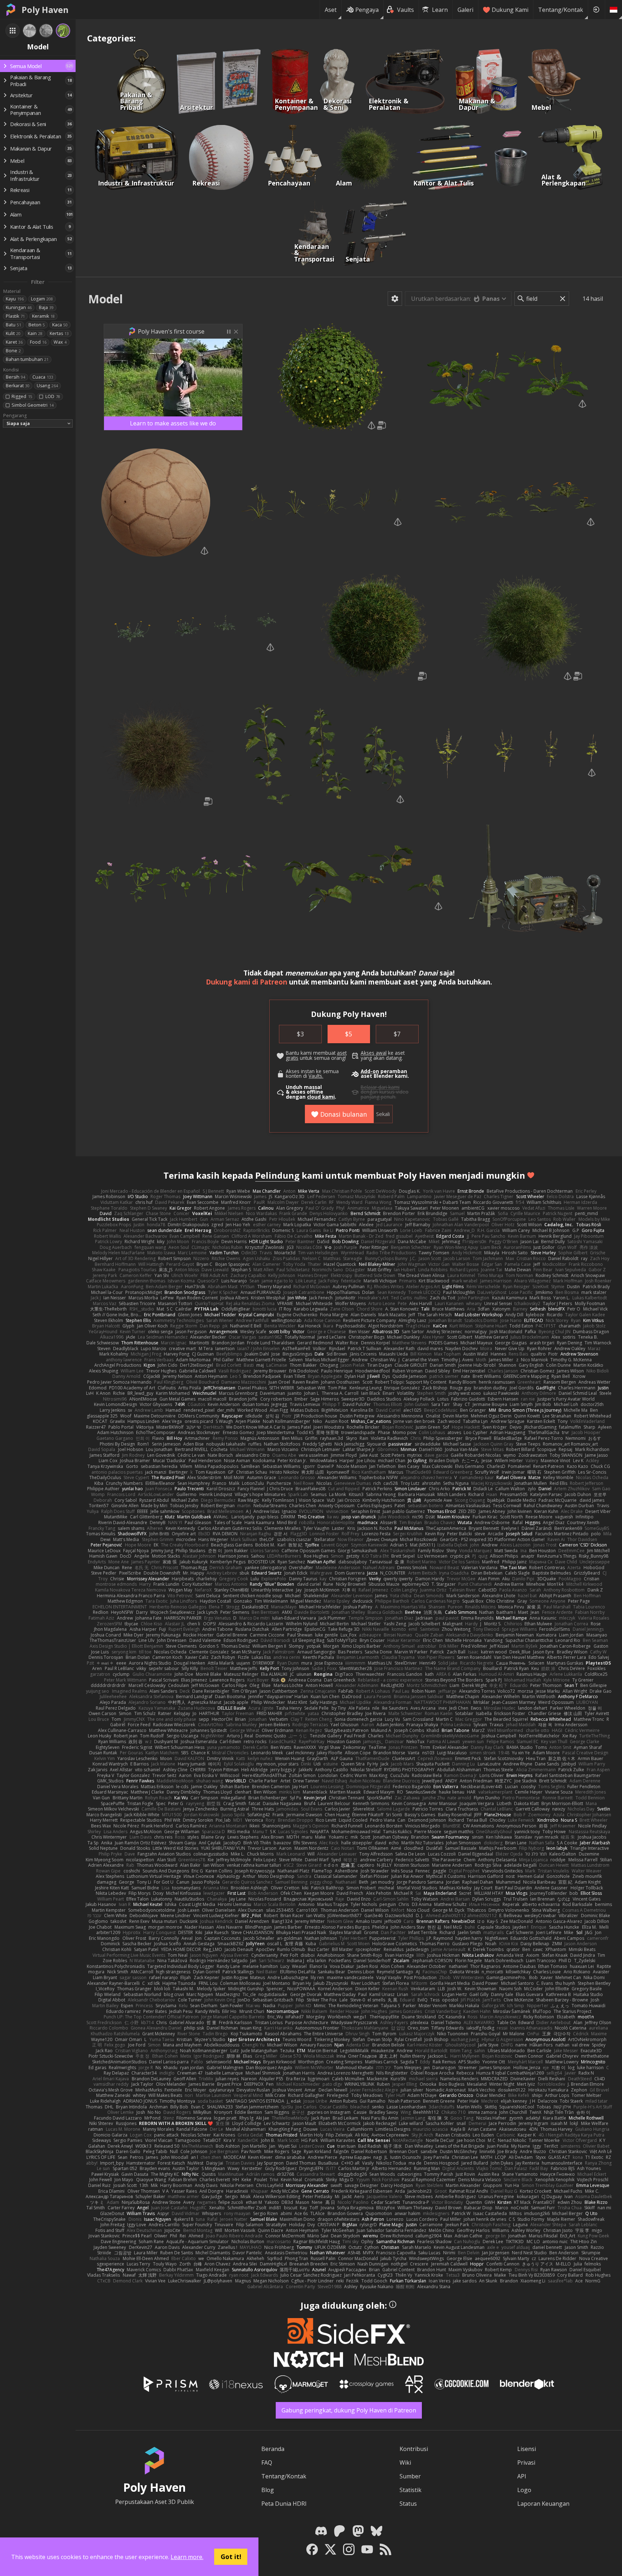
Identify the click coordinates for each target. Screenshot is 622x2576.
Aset (331, 10)
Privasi (526, 2463)
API (522, 2476)
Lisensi (527, 2449)
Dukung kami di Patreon (247, 982)
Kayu (15, 299)
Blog (268, 2490)
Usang (47, 386)
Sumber (410, 2476)
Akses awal (374, 1053)
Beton (37, 325)
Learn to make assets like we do (173, 423)
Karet (14, 342)
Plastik (15, 316)
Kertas (59, 333)
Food (38, 342)
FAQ (267, 2463)
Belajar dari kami (380, 1087)
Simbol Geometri (32, 405)
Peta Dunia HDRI (284, 2504)
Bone (13, 351)
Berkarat (18, 386)
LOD (53, 396)
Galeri (465, 10)
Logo (524, 2490)
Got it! (231, 2557)
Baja (46, 307)
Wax (60, 342)
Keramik (43, 316)
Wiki (405, 2463)
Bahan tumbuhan (27, 359)
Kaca (60, 325)
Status (408, 2504)
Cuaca (43, 377)
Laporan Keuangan (543, 2504)
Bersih (15, 377)
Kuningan (19, 307)
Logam (42, 299)
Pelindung (277, 1175)
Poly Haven (45, 10)
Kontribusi (414, 2449)
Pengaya (367, 10)
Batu (13, 325)
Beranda (273, 2449)
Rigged (22, 396)
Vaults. (316, 1076)
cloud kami (321, 1097)
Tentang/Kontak (561, 10)
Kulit (13, 333)
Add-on (370, 1071)
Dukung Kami (510, 10)
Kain (35, 333)
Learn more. (187, 2557)
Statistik (411, 2490)
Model (105, 299)
